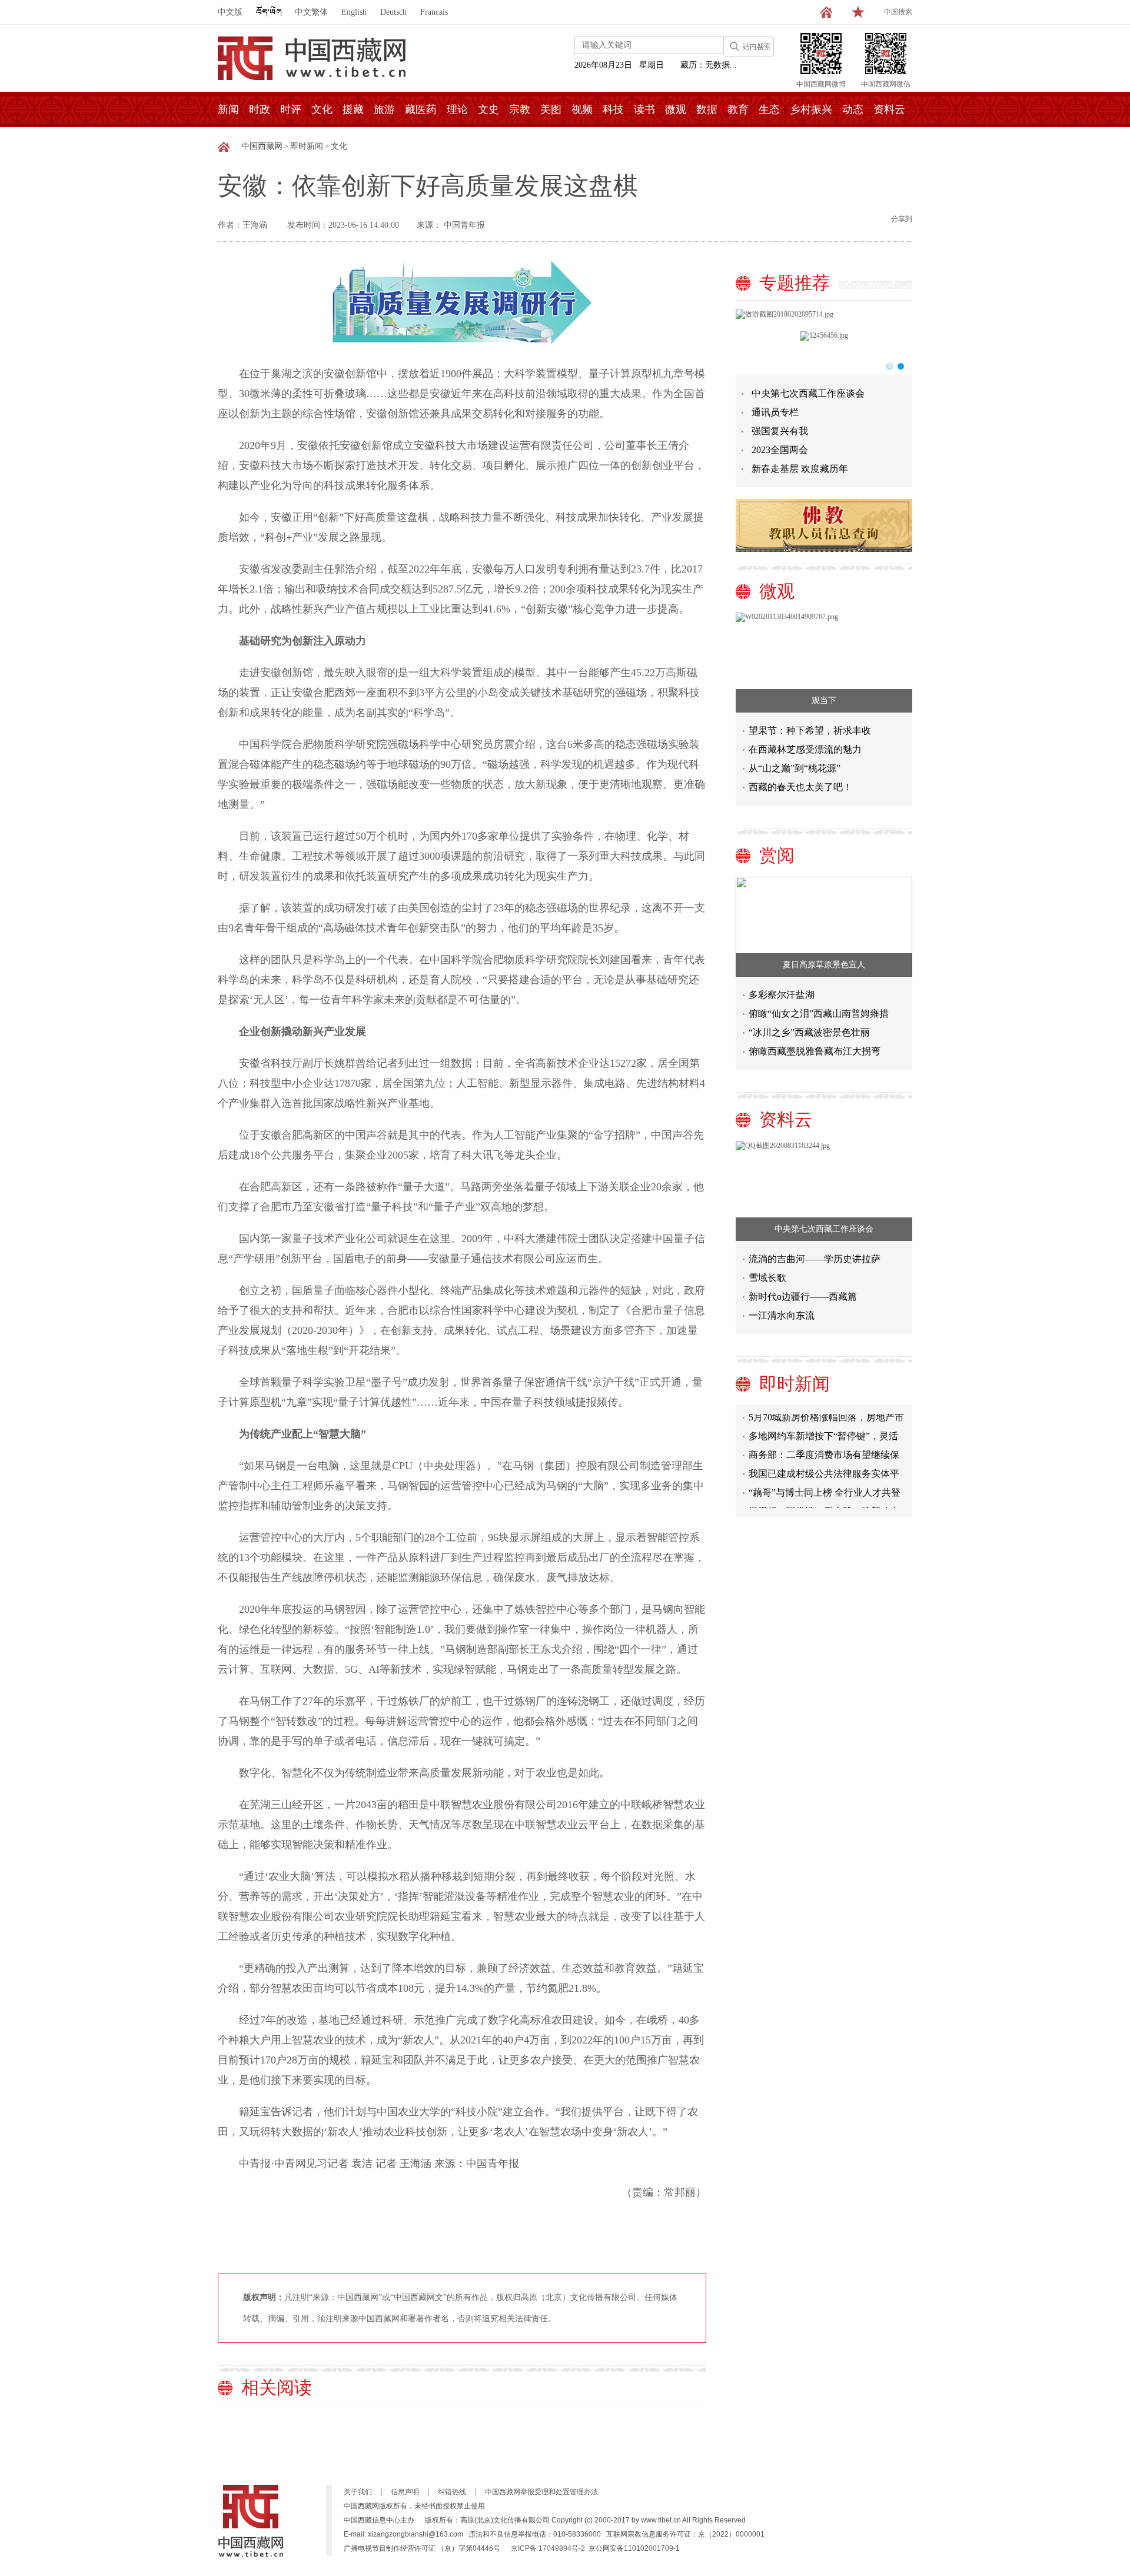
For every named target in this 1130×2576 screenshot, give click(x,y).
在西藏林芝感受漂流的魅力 (805, 749)
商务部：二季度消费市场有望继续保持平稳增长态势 (824, 1441)
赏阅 (777, 855)
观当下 (824, 700)
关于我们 (358, 2492)
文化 (322, 109)
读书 (644, 109)
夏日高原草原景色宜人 (824, 965)
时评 (291, 109)
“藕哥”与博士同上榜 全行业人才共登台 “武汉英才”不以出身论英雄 (825, 1479)
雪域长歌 (767, 1278)
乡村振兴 (811, 109)
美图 (551, 109)
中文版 (230, 12)
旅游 (384, 109)
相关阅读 (277, 2387)
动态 (853, 109)
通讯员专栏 (775, 412)
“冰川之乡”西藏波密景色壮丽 (809, 1032)
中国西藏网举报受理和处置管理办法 (541, 2492)
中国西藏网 (262, 146)
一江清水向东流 (782, 1315)
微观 (676, 109)
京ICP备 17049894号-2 (548, 2548)
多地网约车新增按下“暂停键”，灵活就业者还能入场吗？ (823, 1422)
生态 (769, 109)
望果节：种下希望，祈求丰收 (810, 730)
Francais (434, 12)
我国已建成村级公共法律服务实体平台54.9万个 (824, 1460)
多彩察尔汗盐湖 (782, 995)
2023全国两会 (780, 450)
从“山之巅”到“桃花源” (795, 768)
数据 (707, 109)
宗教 (520, 109)
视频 (582, 109)
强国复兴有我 (780, 431)
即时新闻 (307, 146)
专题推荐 (795, 283)
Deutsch (393, 12)
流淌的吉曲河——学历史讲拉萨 (815, 1259)
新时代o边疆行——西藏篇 (803, 1297)
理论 (457, 109)
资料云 (889, 109)
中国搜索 (898, 12)
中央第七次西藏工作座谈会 (808, 393)
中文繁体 (311, 12)
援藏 (353, 109)
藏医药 (421, 109)
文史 (488, 109)
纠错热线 (452, 2492)
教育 (738, 109)
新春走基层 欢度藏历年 (800, 469)
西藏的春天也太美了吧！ (800, 787)
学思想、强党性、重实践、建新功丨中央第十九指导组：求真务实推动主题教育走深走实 (824, 1498)
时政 (260, 109)
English (354, 12)
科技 (613, 109)
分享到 (902, 219)
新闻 (228, 109)
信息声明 (405, 2492)
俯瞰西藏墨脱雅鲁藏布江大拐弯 (815, 1051)
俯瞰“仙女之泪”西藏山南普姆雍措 (819, 1014)
